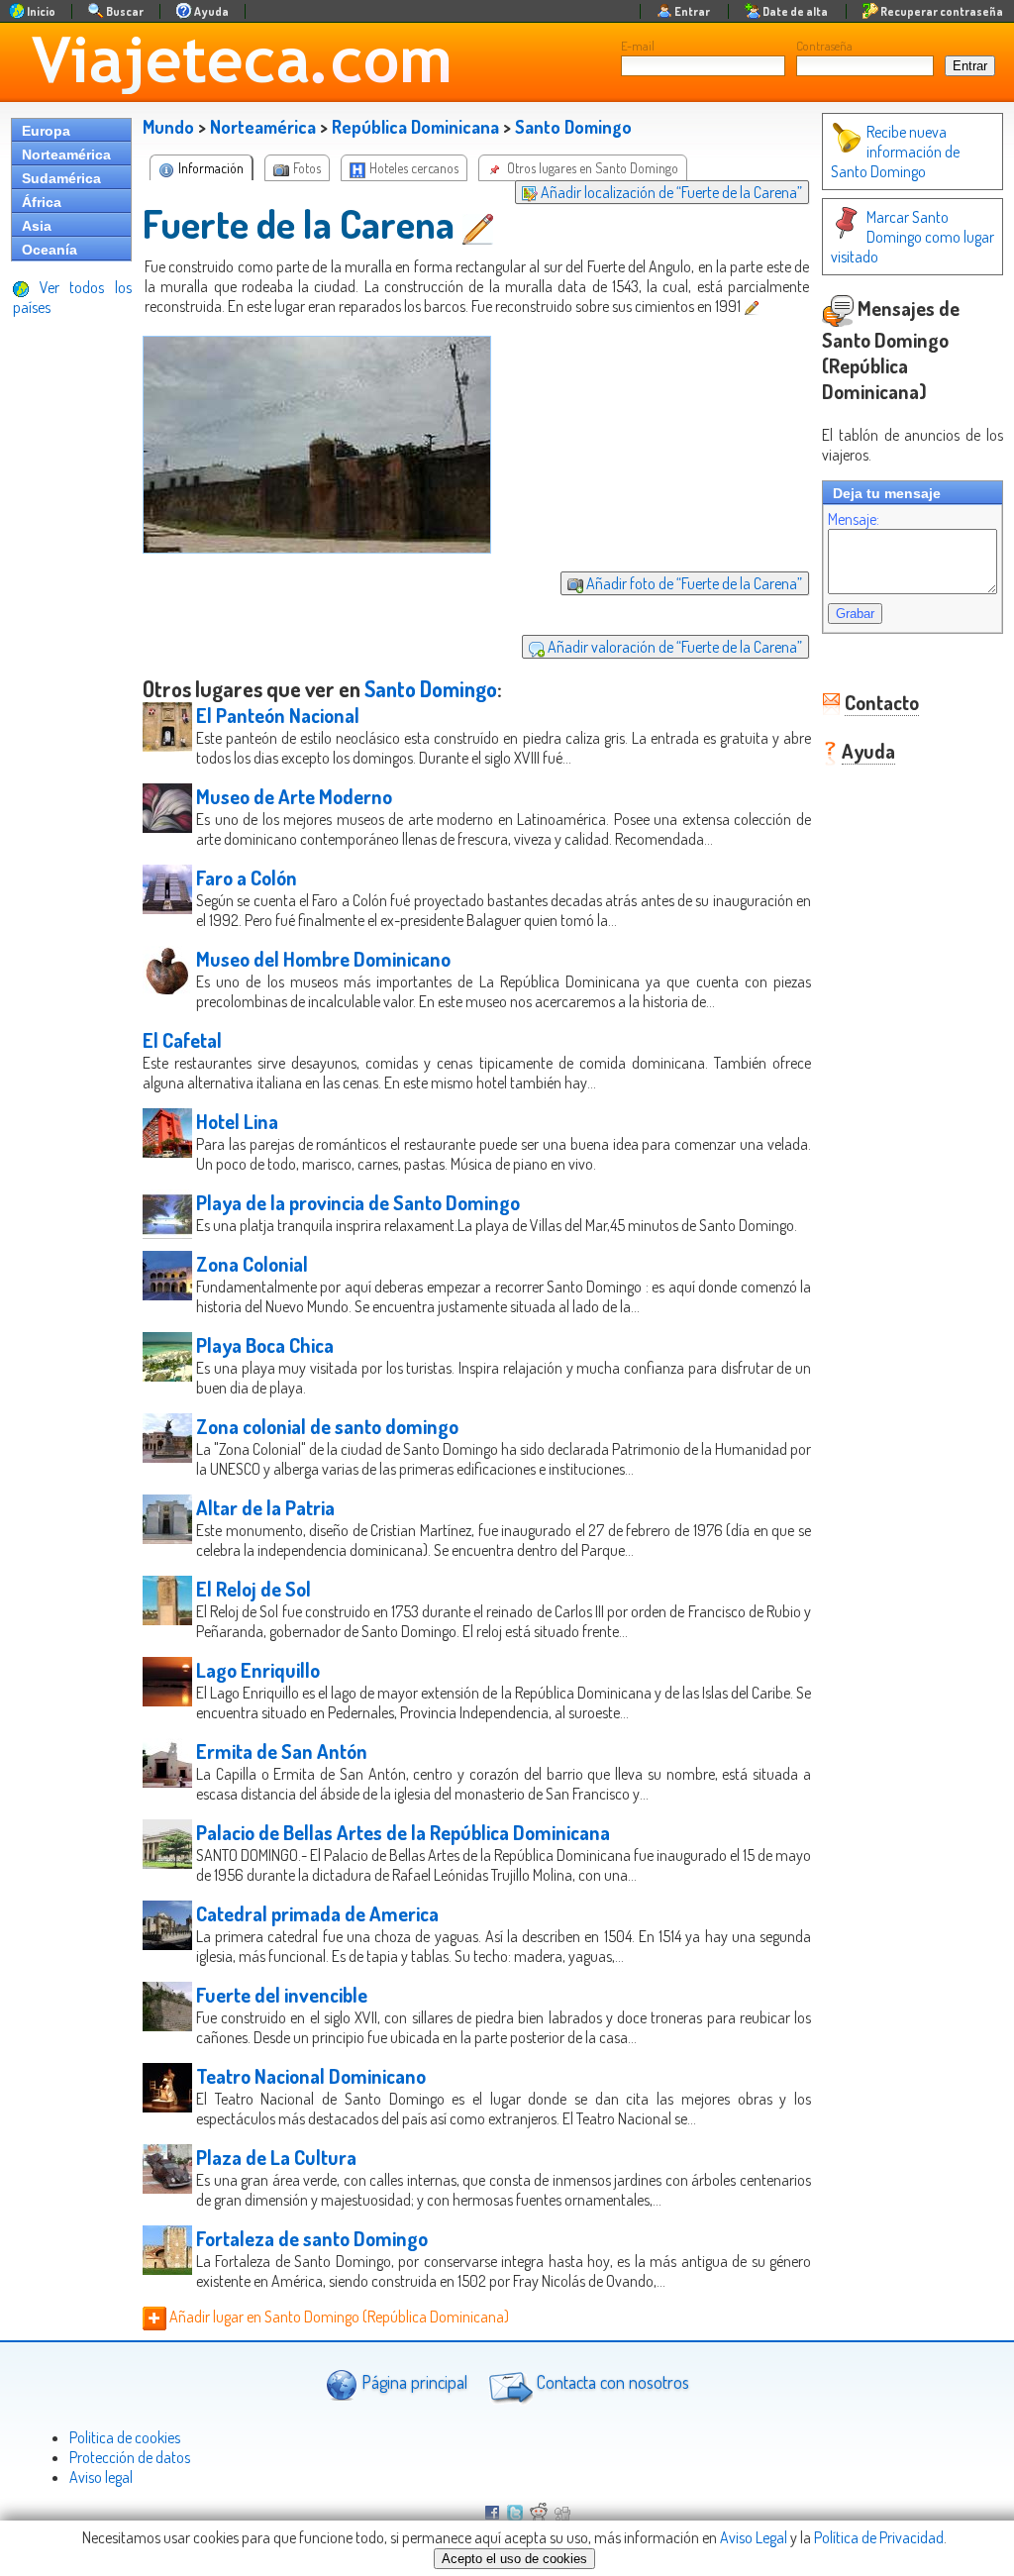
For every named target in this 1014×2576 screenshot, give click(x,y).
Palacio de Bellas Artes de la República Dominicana (403, 1832)
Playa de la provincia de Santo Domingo (358, 1202)
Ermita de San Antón (282, 1751)
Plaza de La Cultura (276, 2157)
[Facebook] (492, 2515)
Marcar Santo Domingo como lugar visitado (913, 237)
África (42, 202)
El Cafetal (182, 1040)
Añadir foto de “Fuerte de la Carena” (693, 583)
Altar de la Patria (265, 1507)
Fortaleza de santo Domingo (312, 2238)
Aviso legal (101, 2477)
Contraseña (824, 46)
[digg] (562, 2515)
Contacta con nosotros (611, 2382)
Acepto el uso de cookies (514, 2559)
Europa (46, 131)
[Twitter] (515, 2515)
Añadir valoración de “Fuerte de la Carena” (673, 647)
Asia (37, 226)
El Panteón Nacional (278, 715)
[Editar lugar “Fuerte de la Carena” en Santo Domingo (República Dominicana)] (480, 223)
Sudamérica (61, 178)
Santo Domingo (573, 127)
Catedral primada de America (317, 1913)
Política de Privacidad (879, 2537)
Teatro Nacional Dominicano (311, 2076)
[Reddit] (539, 2515)
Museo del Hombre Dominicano (323, 959)
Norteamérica (66, 155)
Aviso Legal (754, 2537)
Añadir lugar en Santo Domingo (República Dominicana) (338, 2317)
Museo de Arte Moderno (294, 796)
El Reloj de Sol (253, 1589)
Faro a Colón (247, 877)
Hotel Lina (237, 1121)
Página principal (412, 2382)
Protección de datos (130, 2457)
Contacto (882, 702)
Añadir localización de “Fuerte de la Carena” (670, 192)
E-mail (638, 46)
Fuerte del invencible (282, 1995)
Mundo (168, 127)
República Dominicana (415, 127)
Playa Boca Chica (265, 1345)
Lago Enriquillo (258, 1670)
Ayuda (868, 751)
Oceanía (50, 250)
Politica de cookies (125, 2437)
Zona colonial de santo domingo (327, 1426)
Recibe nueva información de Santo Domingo (895, 152)
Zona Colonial (252, 1264)
